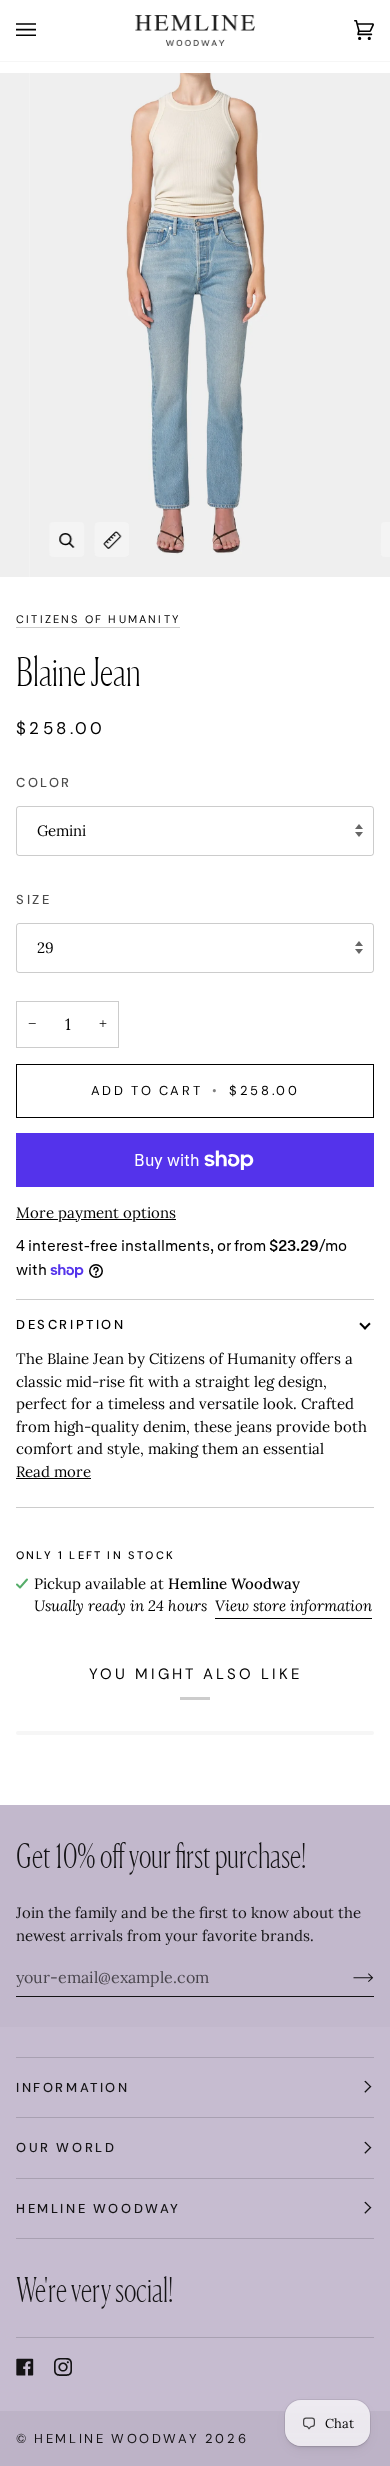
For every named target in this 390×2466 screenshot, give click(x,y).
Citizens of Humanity (98, 619)
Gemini (61, 830)
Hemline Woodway (116, 2438)
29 (45, 947)
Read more (53, 1471)
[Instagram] (63, 2367)
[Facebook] (25, 2367)
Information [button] (73, 2087)
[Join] (347, 1977)
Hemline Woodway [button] (98, 2208)
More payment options (96, 1212)
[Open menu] (46, 30)
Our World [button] (66, 2147)
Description (71, 1324)
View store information (293, 1605)
